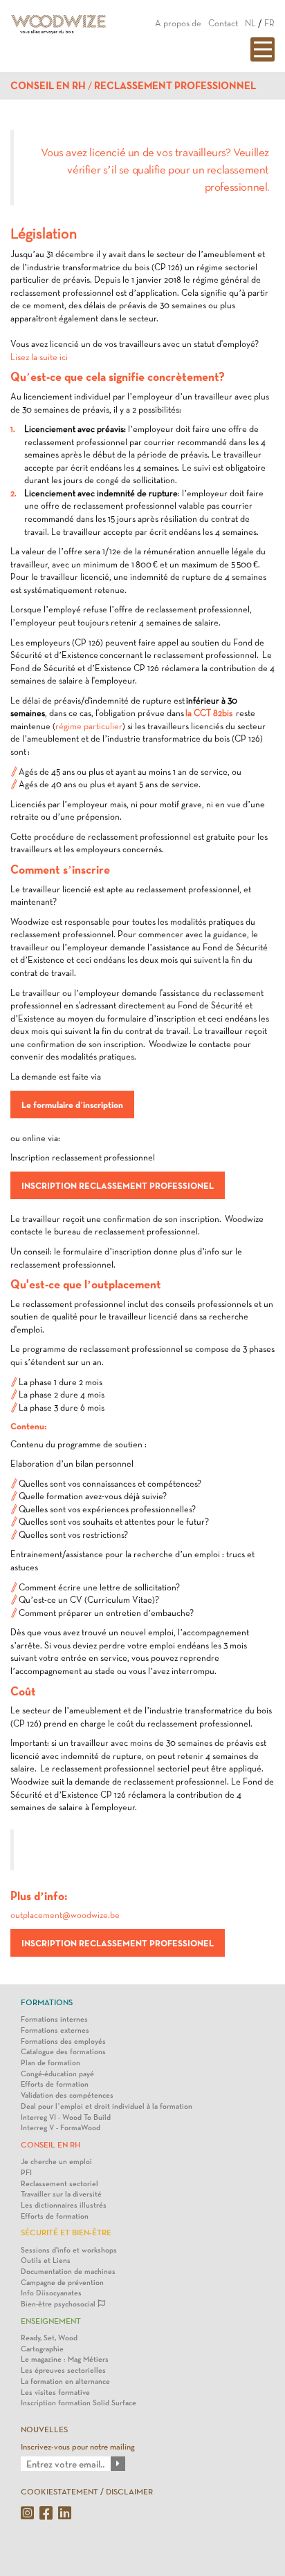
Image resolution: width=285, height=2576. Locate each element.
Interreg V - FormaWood (61, 2128)
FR (269, 23)
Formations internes (54, 2019)
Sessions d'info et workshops (69, 2250)
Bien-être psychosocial (59, 2304)
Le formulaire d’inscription (72, 1104)
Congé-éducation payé (57, 2074)
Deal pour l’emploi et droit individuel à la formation (107, 2106)
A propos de (178, 23)
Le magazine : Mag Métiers (65, 2359)
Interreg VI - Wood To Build (66, 2117)
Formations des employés (63, 2041)
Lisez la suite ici (39, 357)
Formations (47, 2002)
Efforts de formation (55, 2084)
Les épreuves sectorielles (63, 2370)
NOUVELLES (44, 2429)
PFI (26, 2173)
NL (250, 23)
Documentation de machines (68, 2272)
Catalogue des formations (63, 2052)
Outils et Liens (46, 2260)
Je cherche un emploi (56, 2162)
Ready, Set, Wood (49, 2338)
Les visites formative (55, 2392)
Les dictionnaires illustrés (64, 2205)
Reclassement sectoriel (59, 2184)
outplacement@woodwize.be (65, 1915)
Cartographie (42, 2349)
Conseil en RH (48, 86)
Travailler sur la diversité (61, 2194)
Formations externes (55, 2030)
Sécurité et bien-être (66, 2232)
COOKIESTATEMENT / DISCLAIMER (87, 2492)
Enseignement (51, 2321)
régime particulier (89, 726)
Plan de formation (50, 2063)
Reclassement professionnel (175, 86)
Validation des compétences (67, 2095)
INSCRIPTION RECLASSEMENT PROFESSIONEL (118, 1185)
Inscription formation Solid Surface (79, 2403)
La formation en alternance (65, 2381)
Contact (223, 23)
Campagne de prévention (62, 2283)
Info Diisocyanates (51, 2293)
